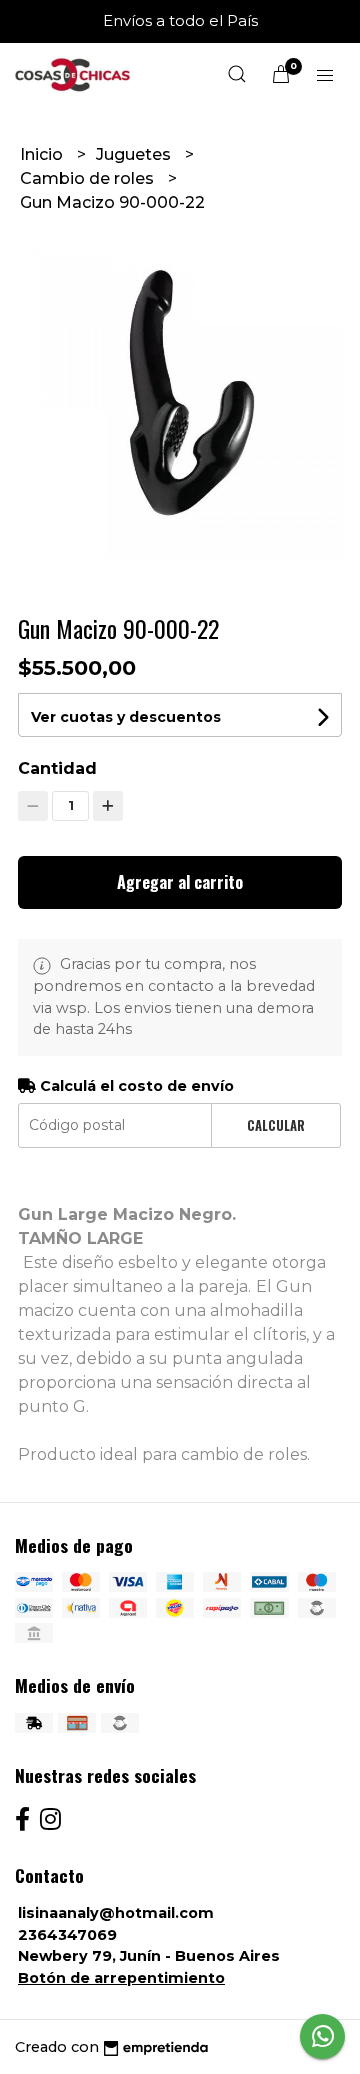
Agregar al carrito (180, 882)
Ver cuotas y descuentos (126, 717)
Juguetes (135, 154)
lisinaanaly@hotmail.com (116, 1913)
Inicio (43, 154)
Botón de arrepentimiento (121, 1978)
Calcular (276, 1125)
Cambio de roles (89, 178)
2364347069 (67, 1935)
